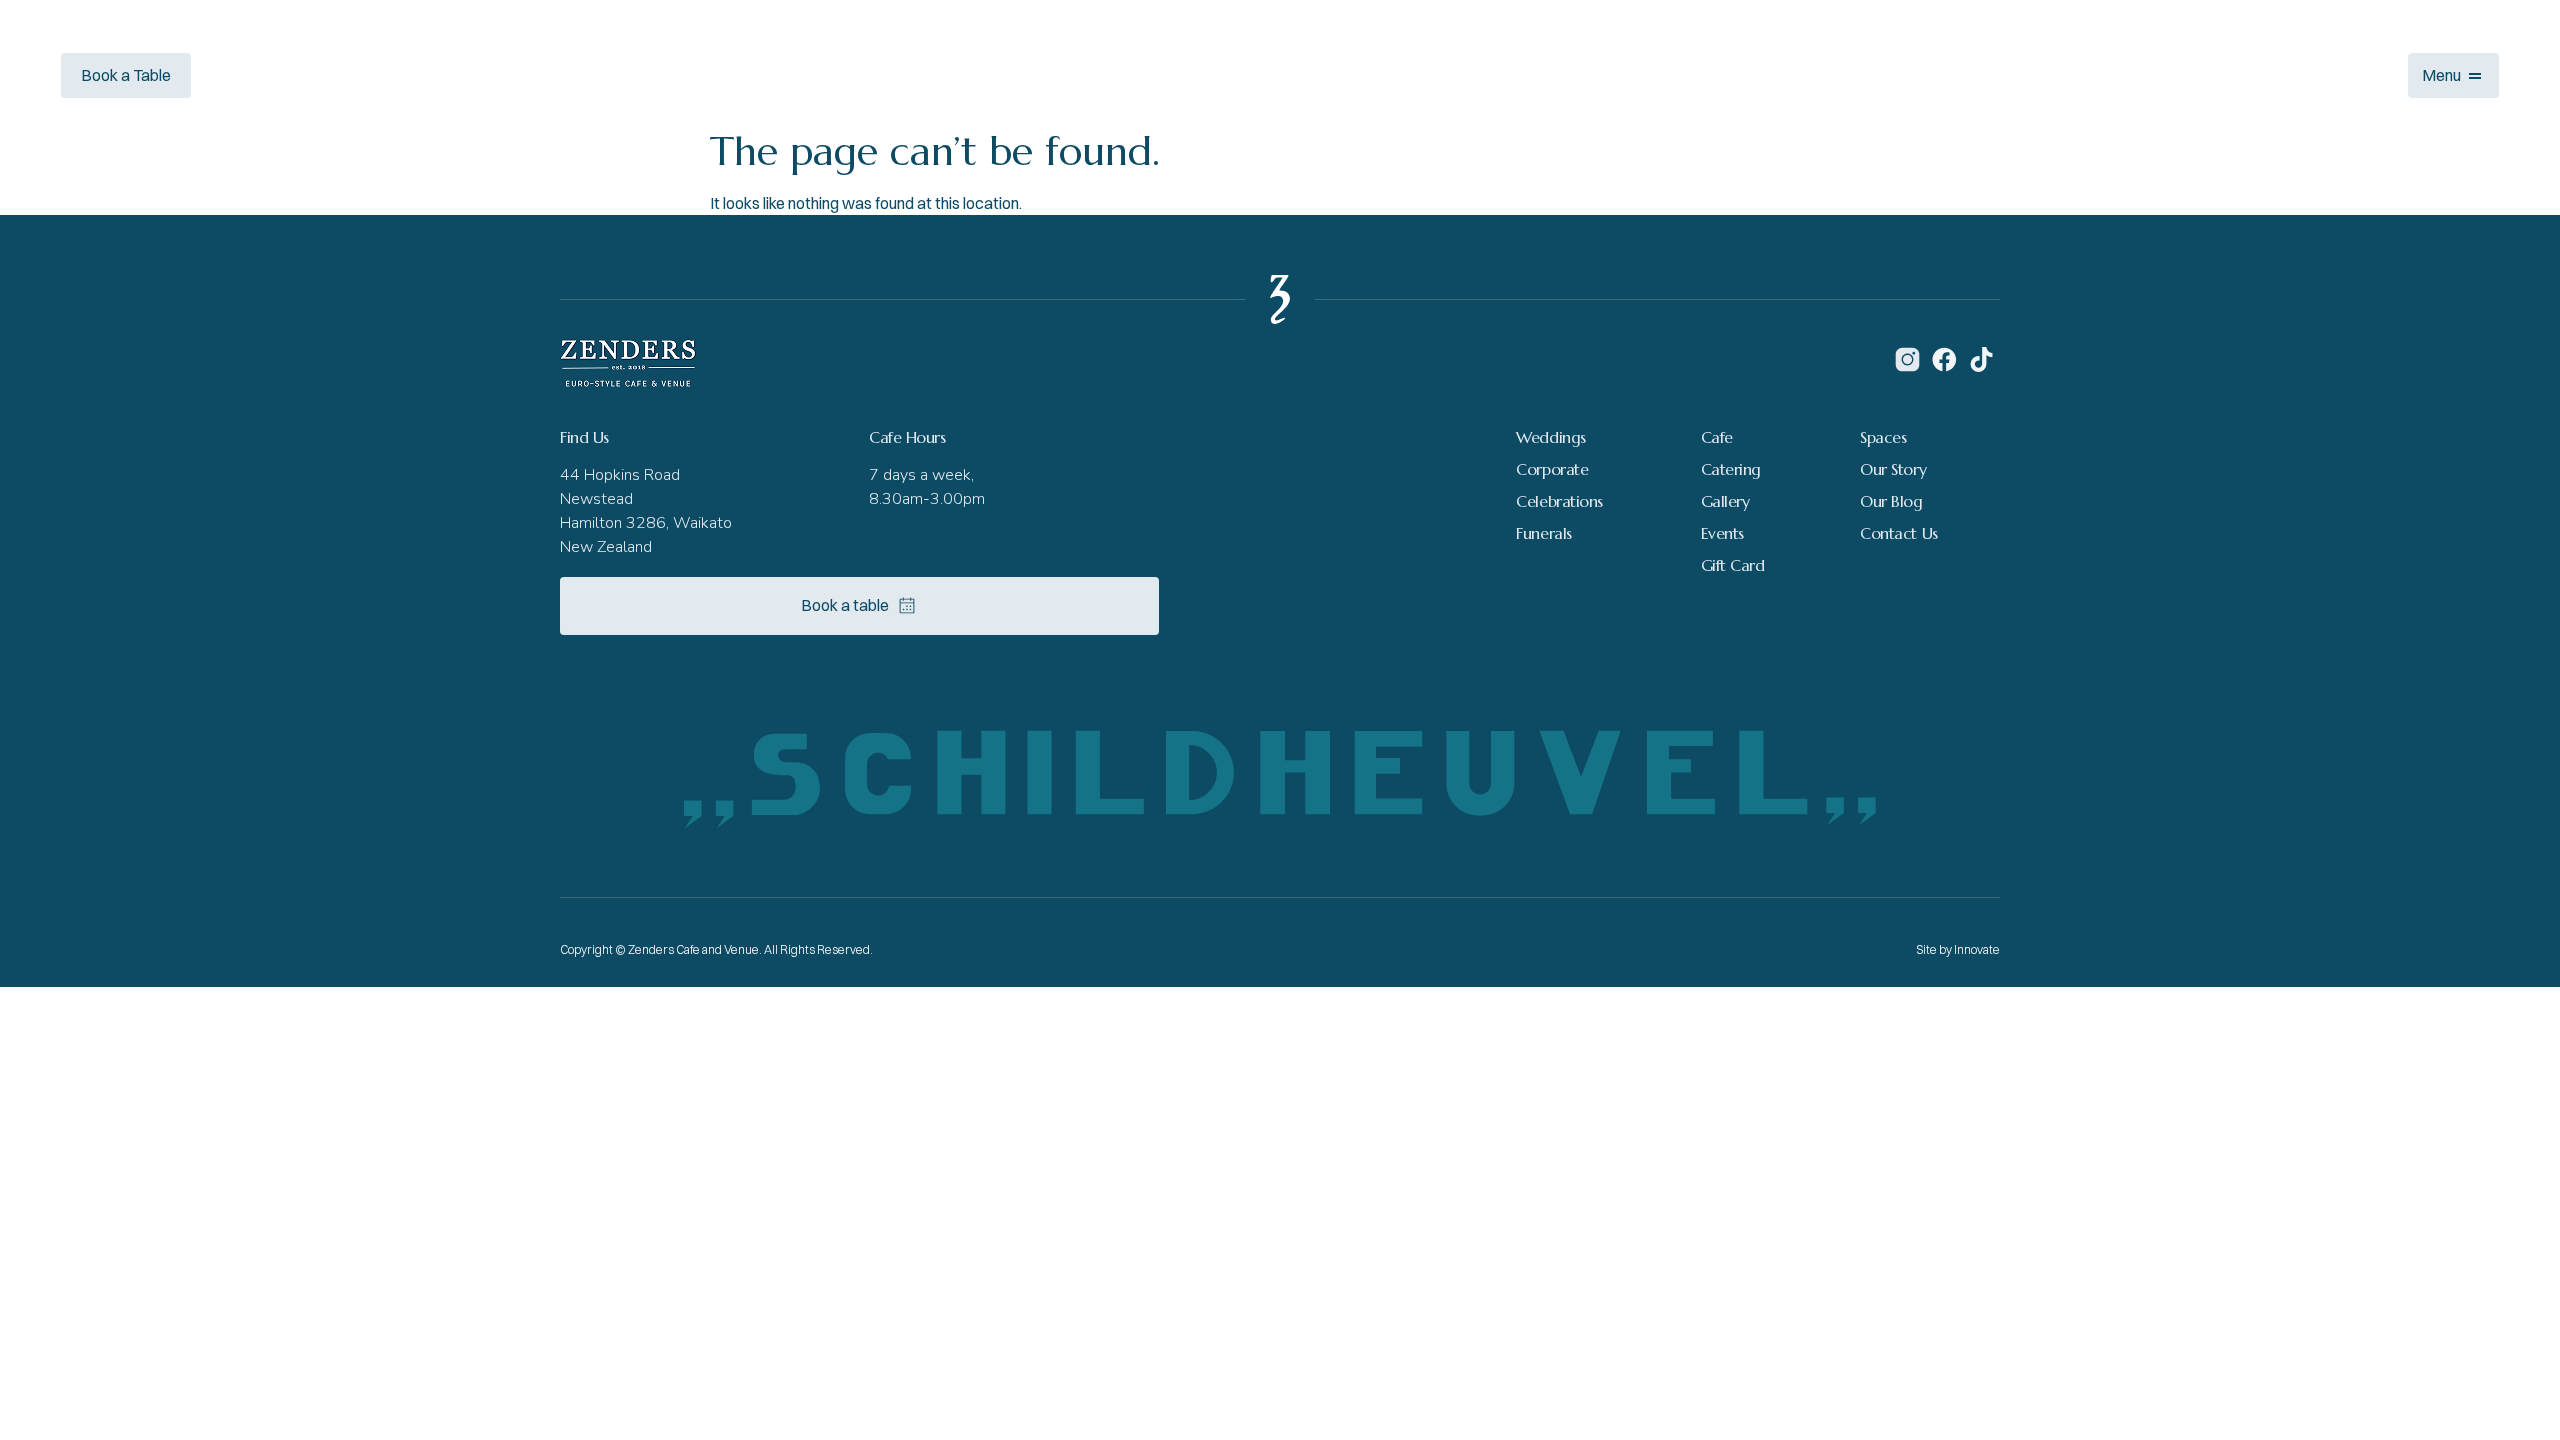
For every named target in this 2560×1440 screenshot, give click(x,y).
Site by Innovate (1958, 949)
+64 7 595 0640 (286, 75)
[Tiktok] (1981, 359)
